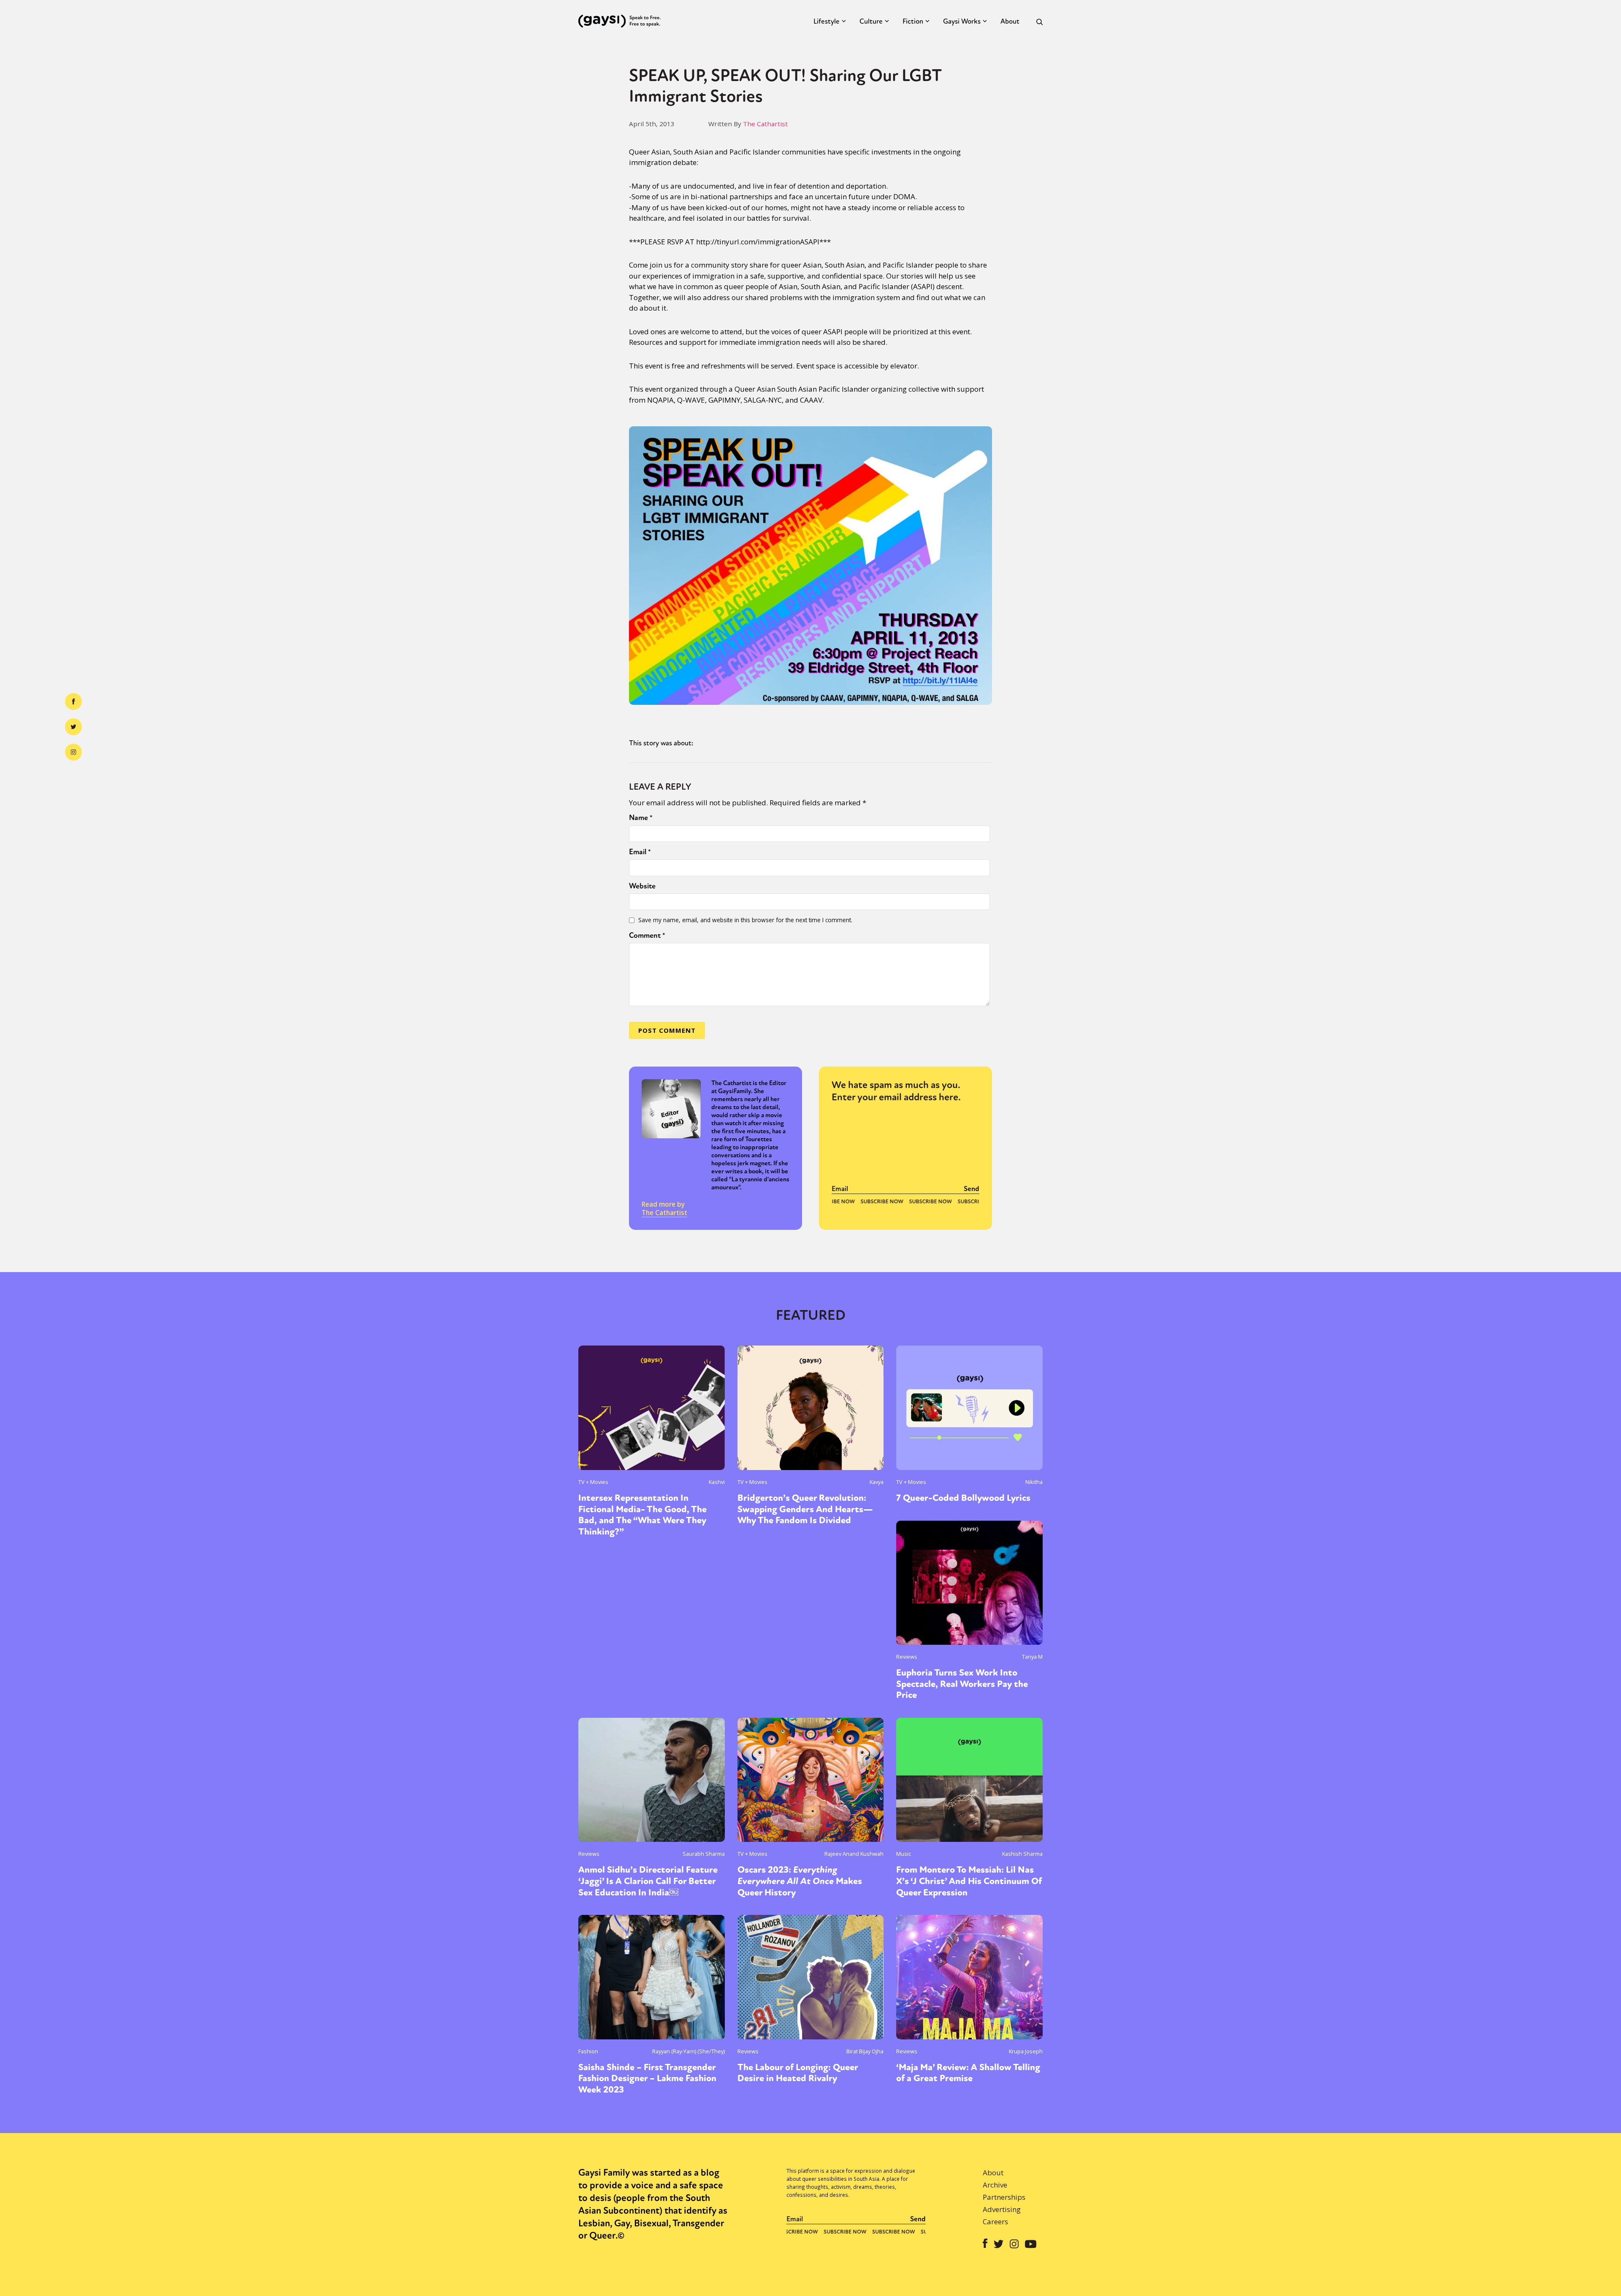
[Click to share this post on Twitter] (73, 727)
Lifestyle (827, 21)
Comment (647, 935)
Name (641, 818)
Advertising (1002, 2209)
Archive (995, 2185)
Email (640, 852)
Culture (871, 21)
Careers (995, 2222)
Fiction (913, 21)
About (1010, 21)
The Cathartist (765, 124)
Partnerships (1004, 2197)
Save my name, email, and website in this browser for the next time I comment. (745, 920)
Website (642, 886)
